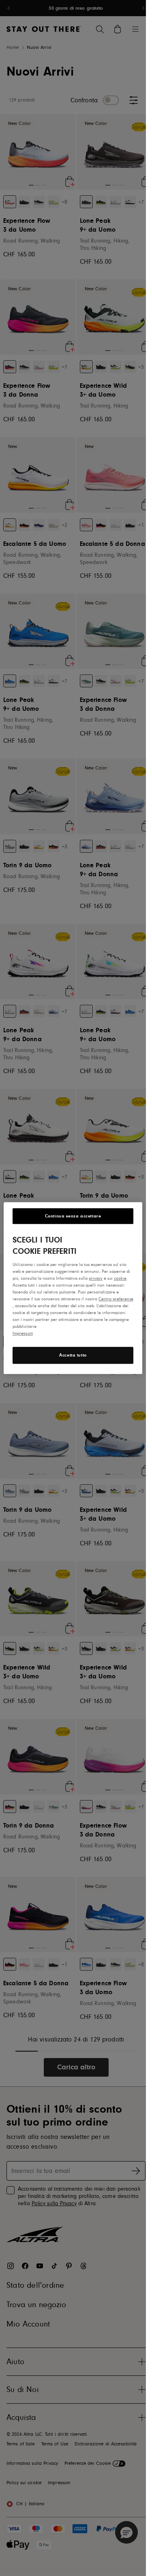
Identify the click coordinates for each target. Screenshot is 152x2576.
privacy (96, 1278)
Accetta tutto (73, 1355)
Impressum (23, 1333)
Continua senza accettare (73, 1216)
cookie (120, 1278)
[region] (73, 1288)
